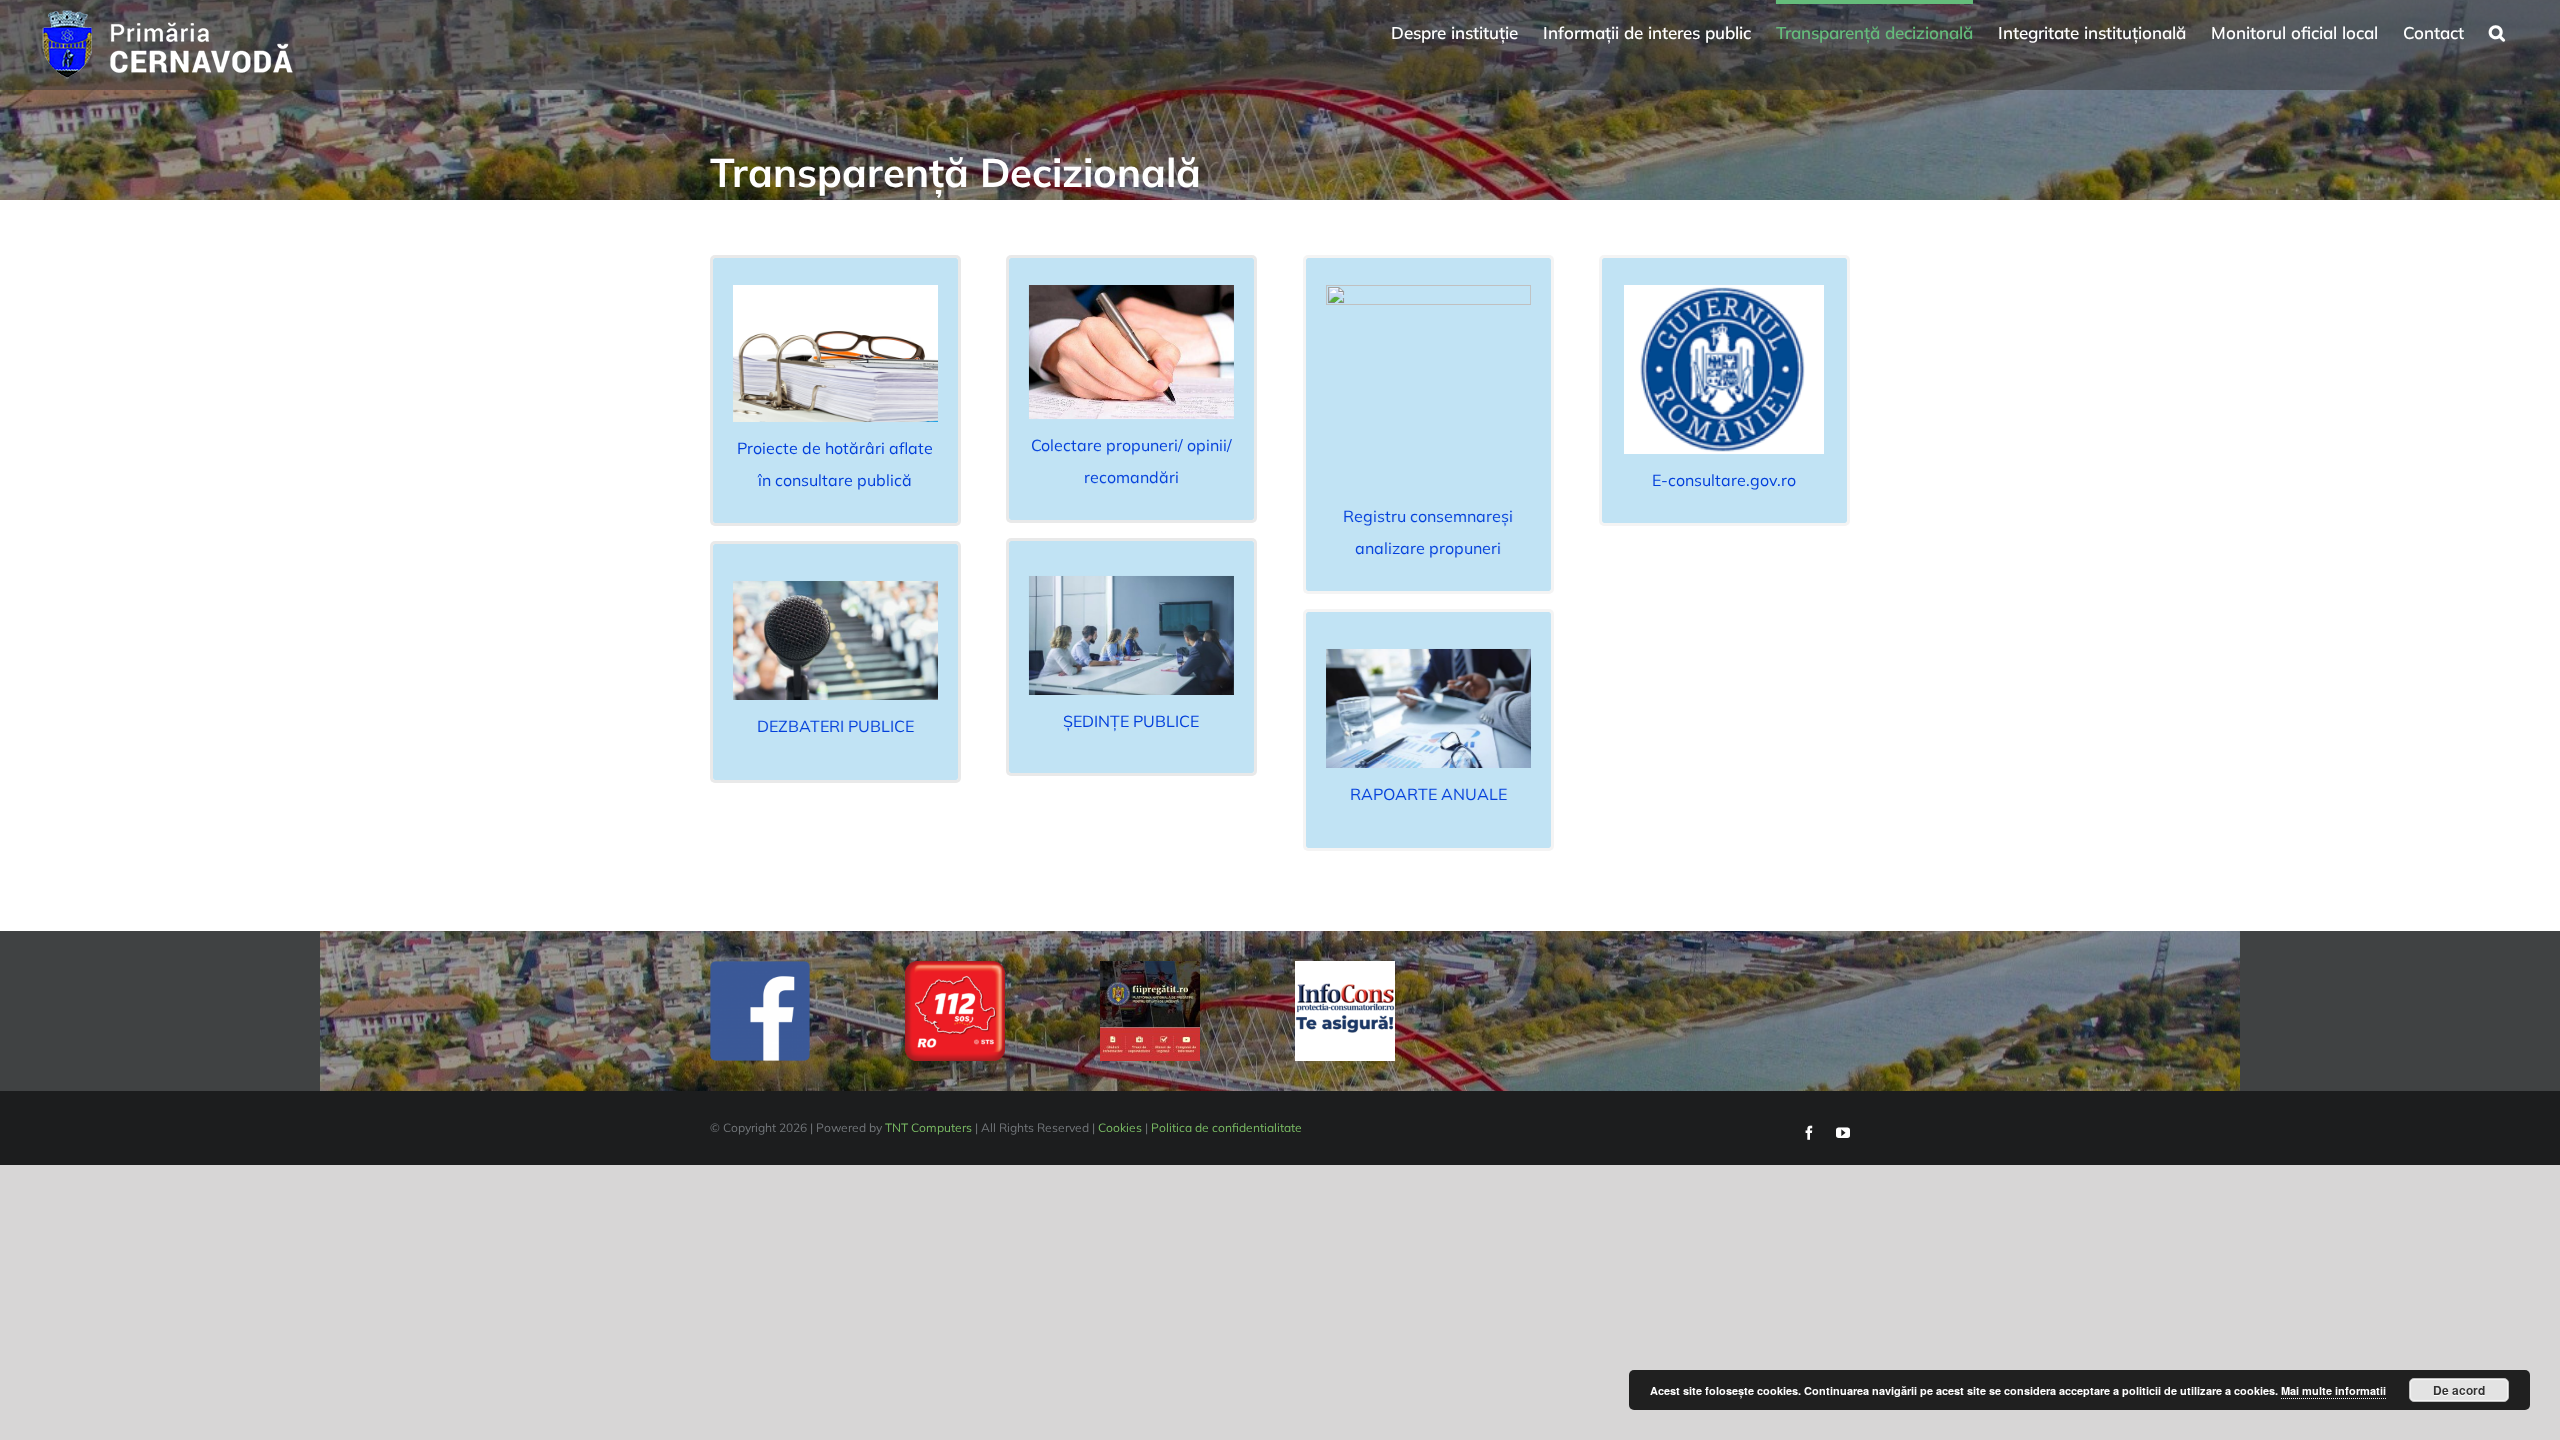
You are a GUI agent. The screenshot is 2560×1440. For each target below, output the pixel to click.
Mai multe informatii (2333, 1390)
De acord (2459, 1390)
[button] (2497, 30)
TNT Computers (928, 1127)
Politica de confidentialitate (1226, 1127)
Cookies (1120, 1127)
